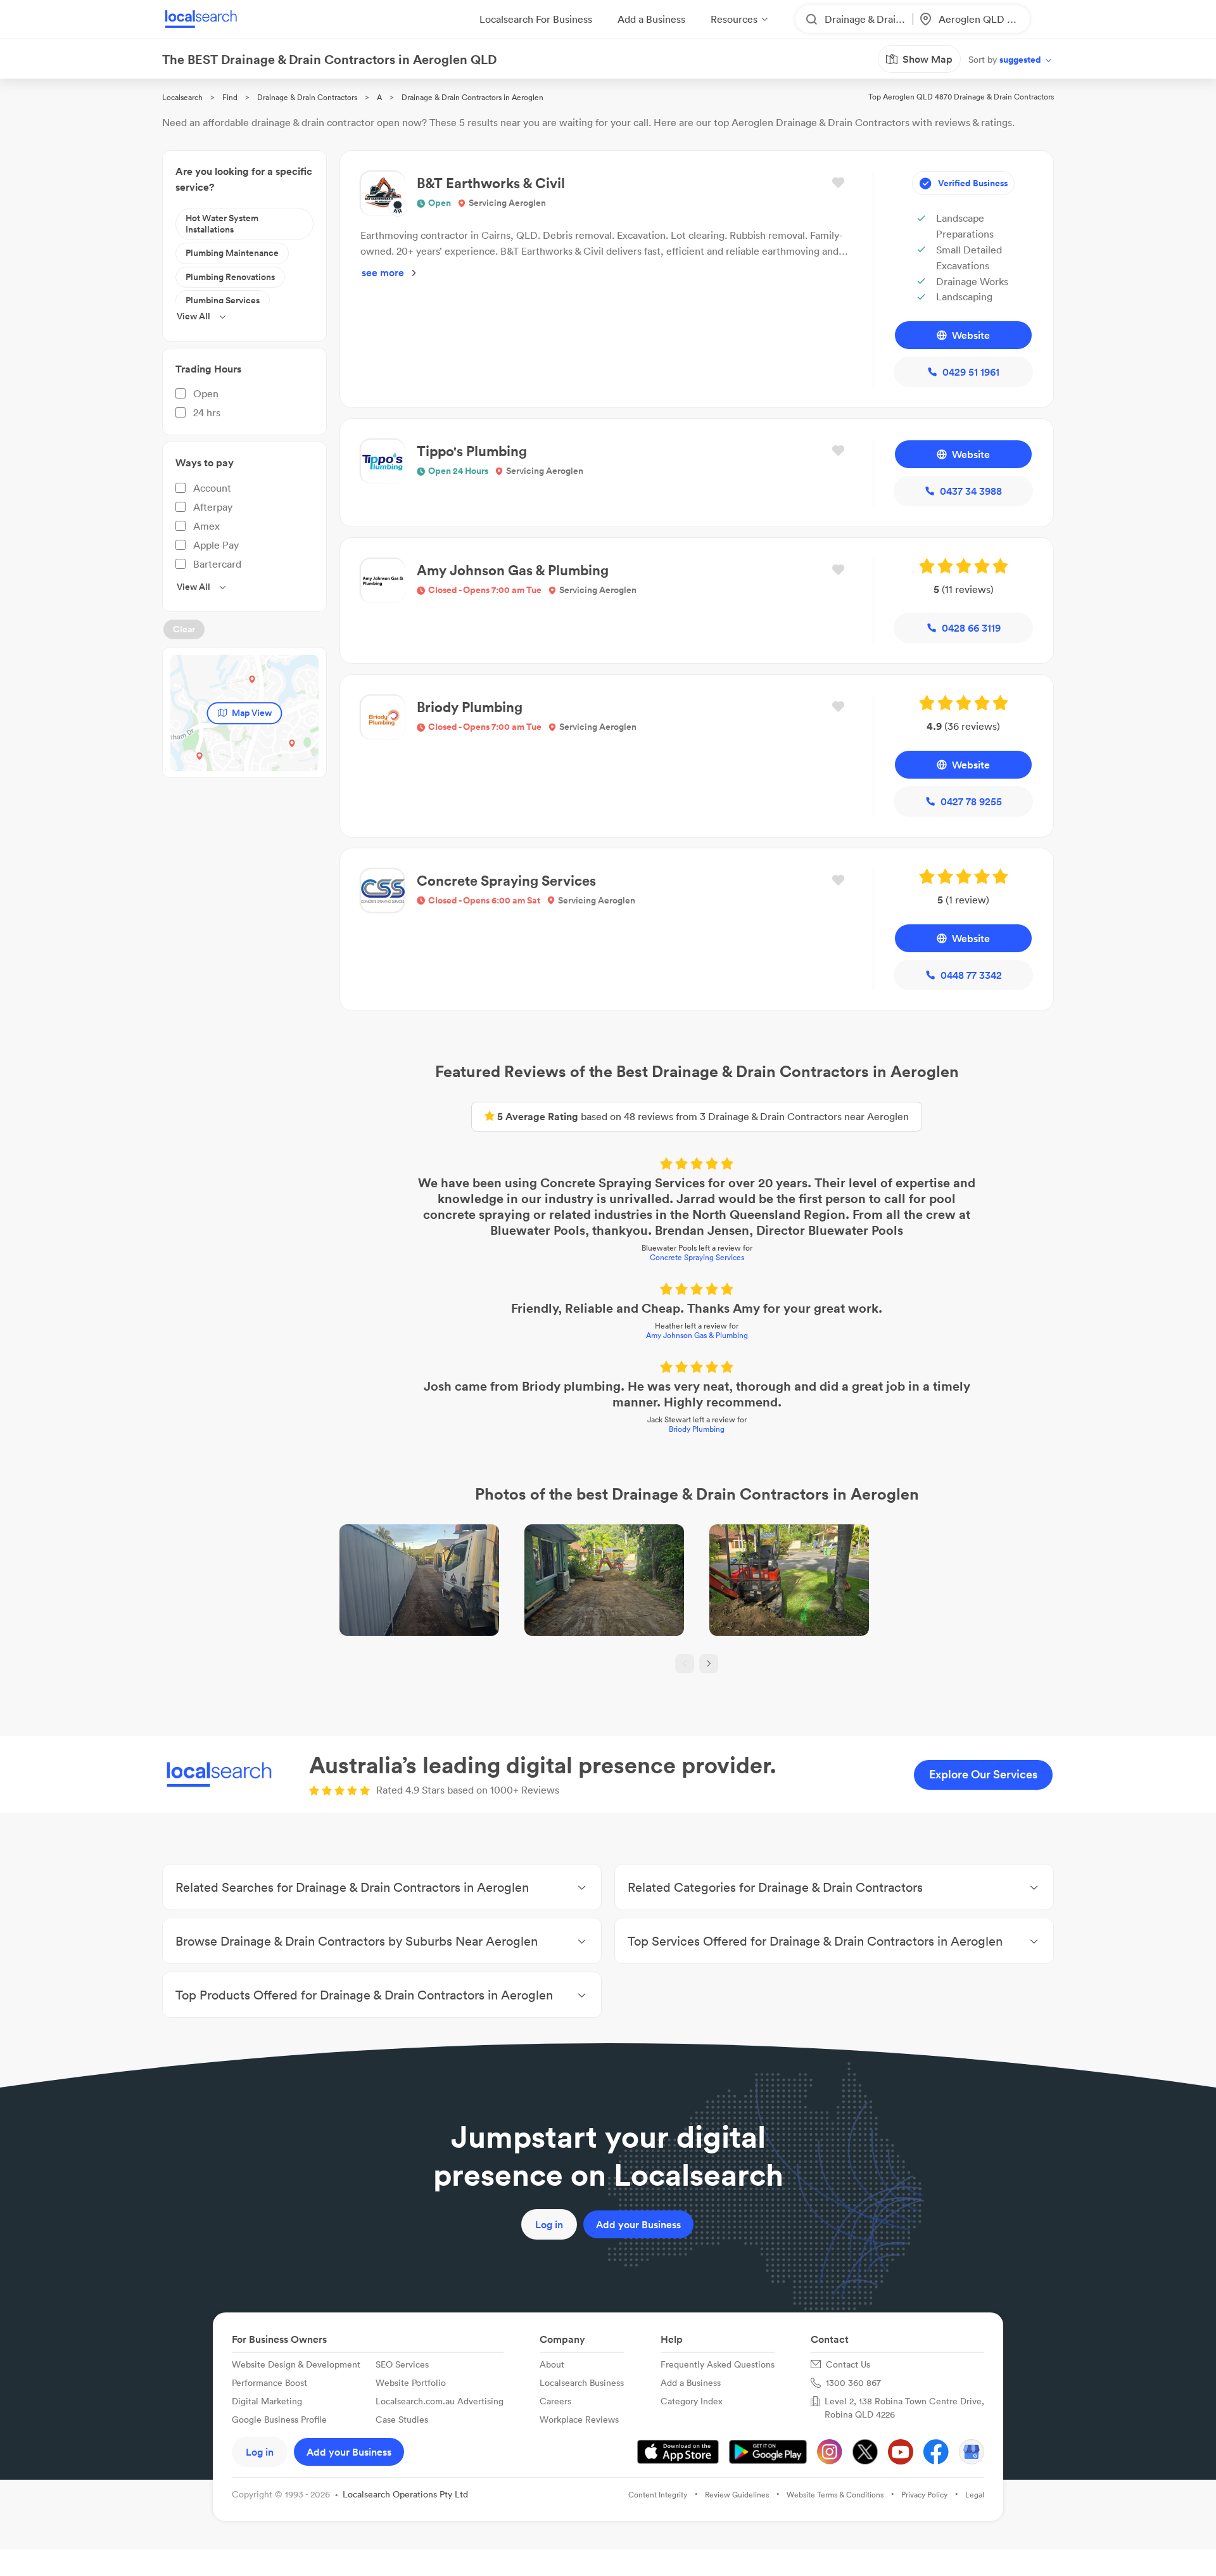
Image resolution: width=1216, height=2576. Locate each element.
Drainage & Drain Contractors (307, 97)
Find (230, 97)
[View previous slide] (685, 1664)
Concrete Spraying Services (697, 1257)
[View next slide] (709, 1664)
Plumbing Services (223, 300)
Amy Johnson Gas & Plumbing (697, 1335)
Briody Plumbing (697, 1429)
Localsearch (182, 97)
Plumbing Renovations (230, 277)
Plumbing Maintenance (232, 253)
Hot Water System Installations (222, 224)
